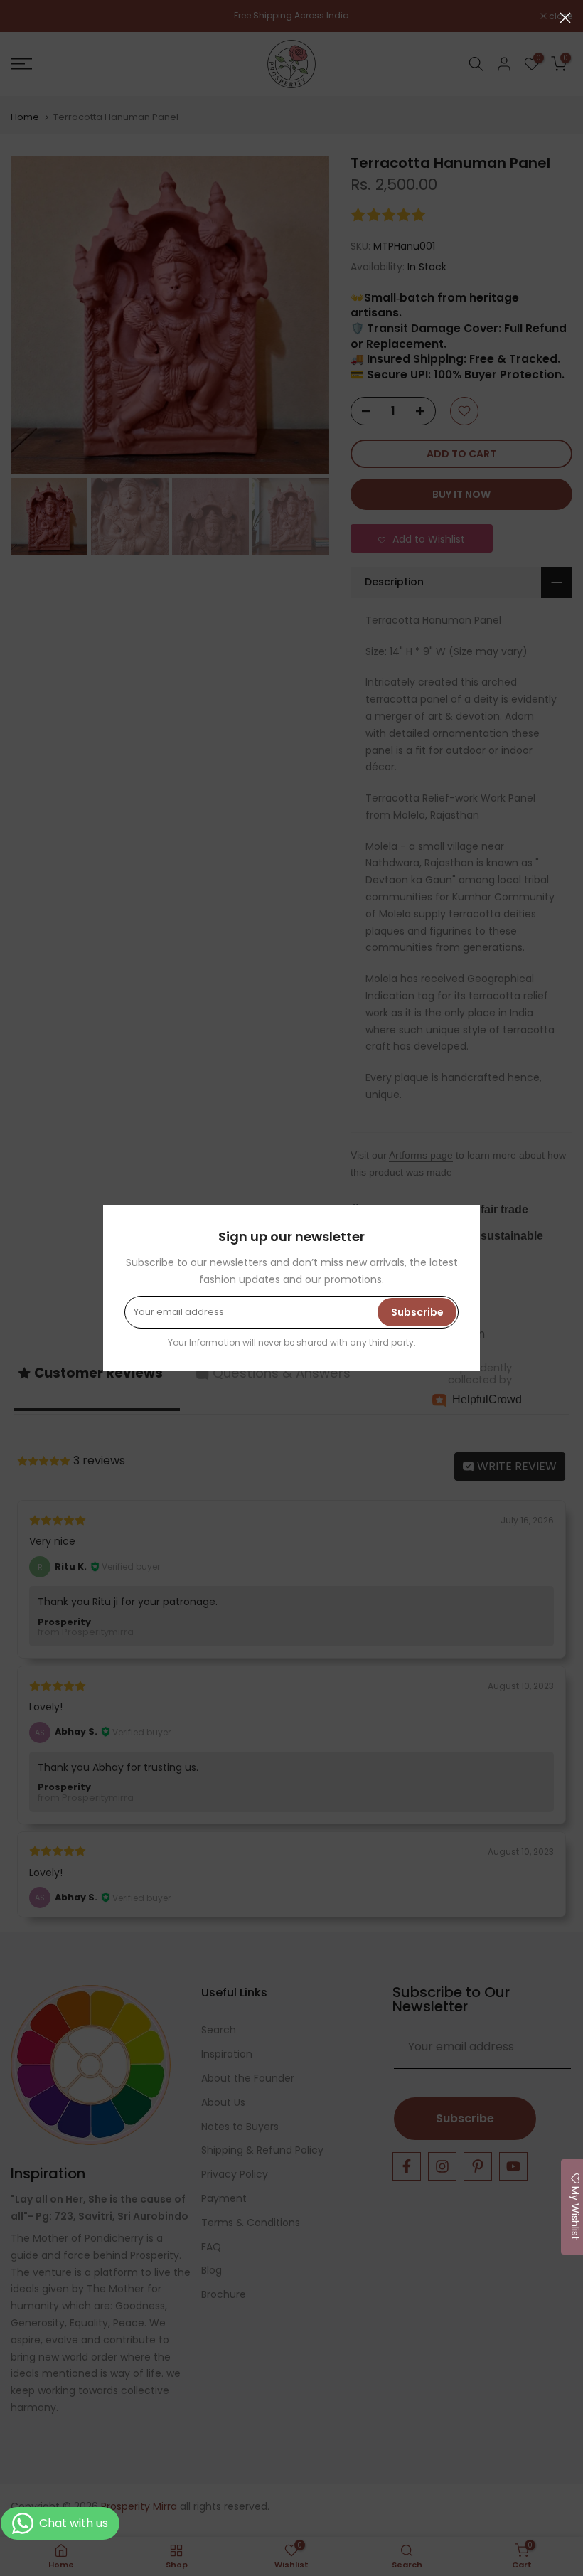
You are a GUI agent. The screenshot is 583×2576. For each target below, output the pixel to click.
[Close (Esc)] (565, 18)
